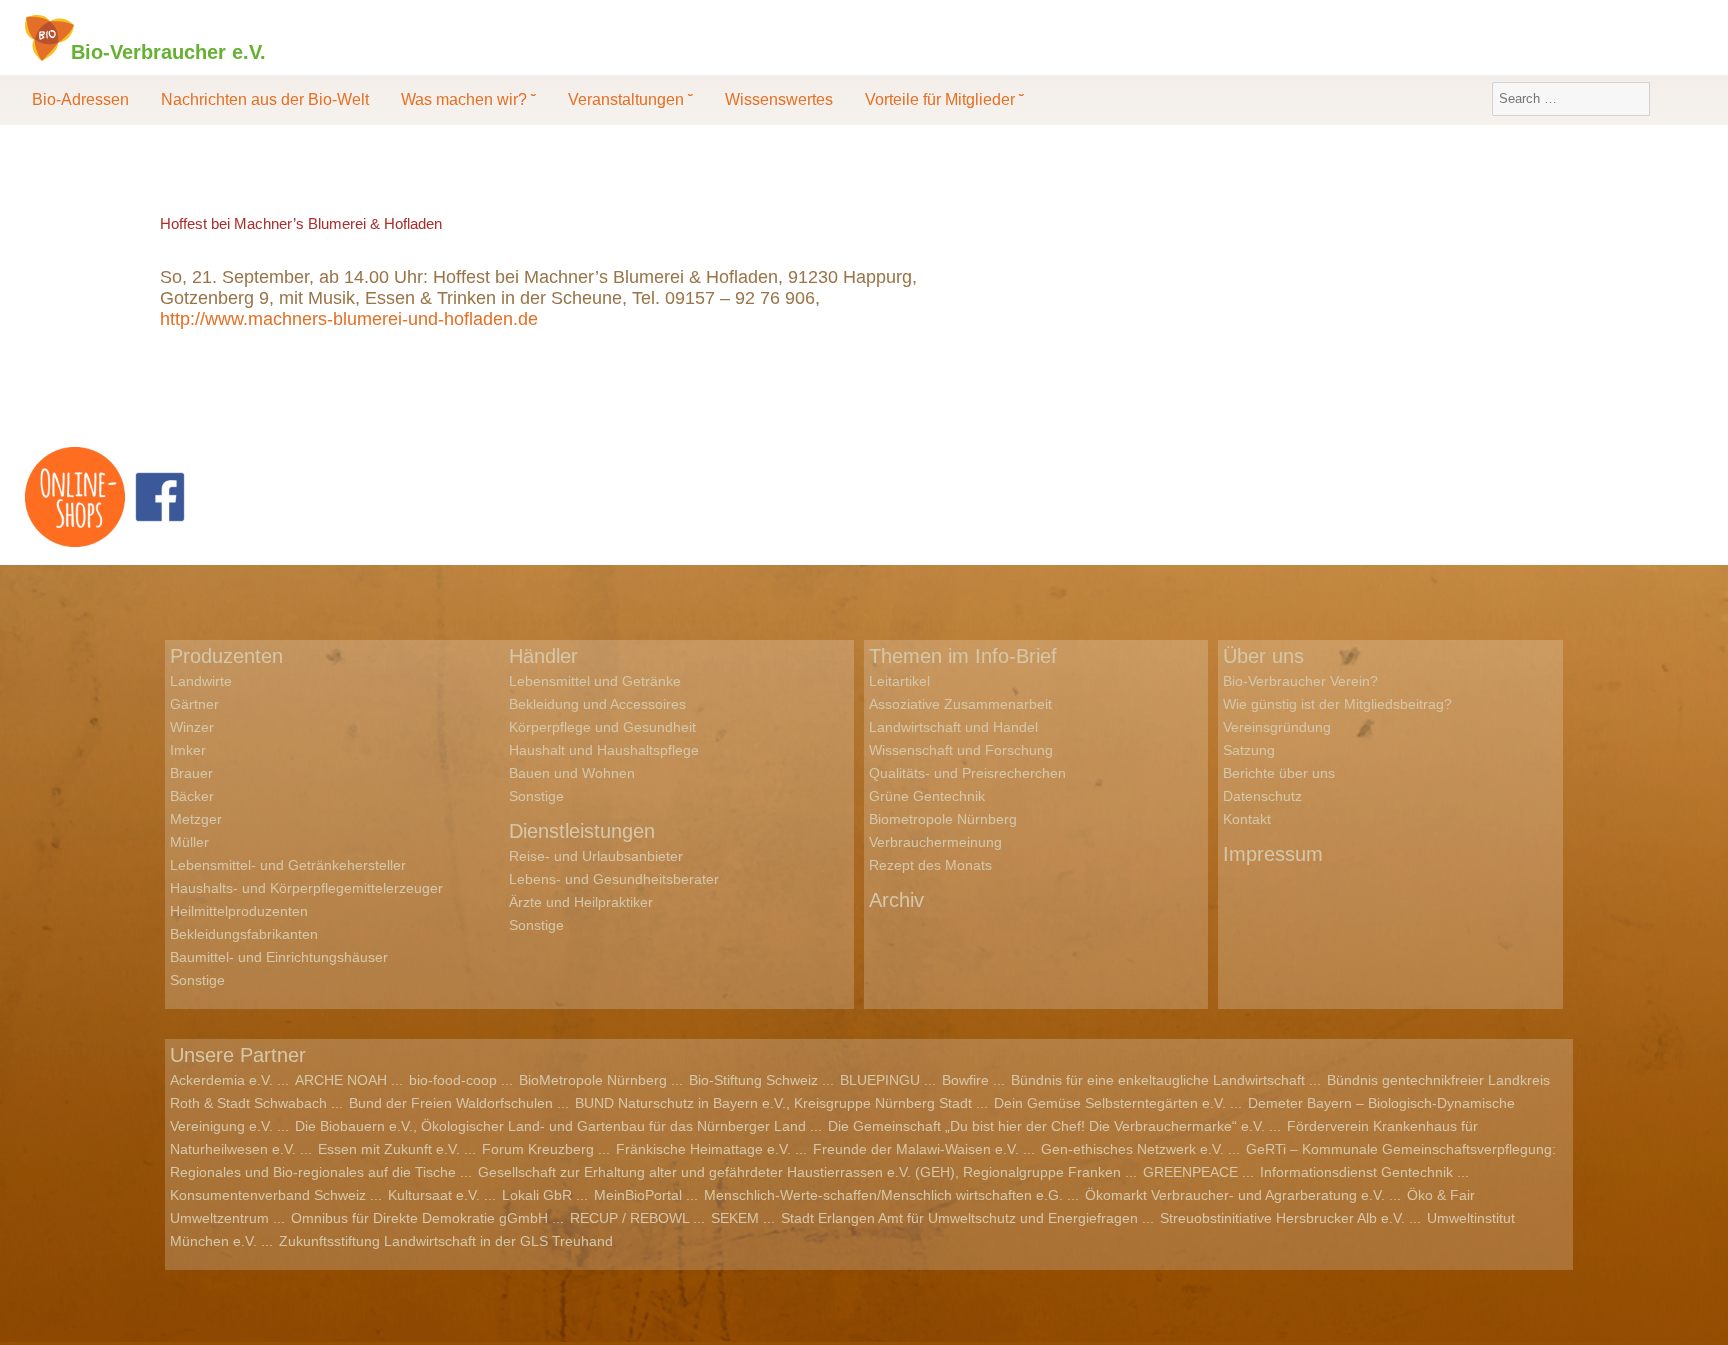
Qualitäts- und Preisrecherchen (967, 773)
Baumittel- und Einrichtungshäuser (279, 957)
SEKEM (735, 1218)
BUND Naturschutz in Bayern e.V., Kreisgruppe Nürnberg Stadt (773, 1103)
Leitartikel (899, 681)
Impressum (1273, 854)
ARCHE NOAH (341, 1080)
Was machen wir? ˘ (468, 99)
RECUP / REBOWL (629, 1218)
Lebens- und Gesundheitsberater (614, 879)
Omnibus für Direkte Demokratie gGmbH (419, 1218)
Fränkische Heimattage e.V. (703, 1149)
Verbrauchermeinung (935, 842)
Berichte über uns (1279, 773)
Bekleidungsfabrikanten (244, 934)
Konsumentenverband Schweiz (268, 1195)
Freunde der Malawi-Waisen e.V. (916, 1149)
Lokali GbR (537, 1195)
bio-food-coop (453, 1080)
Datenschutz (1262, 796)
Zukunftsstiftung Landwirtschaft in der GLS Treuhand (446, 1241)
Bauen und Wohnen (572, 773)
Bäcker (192, 796)
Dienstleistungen (582, 831)
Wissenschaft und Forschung (961, 750)
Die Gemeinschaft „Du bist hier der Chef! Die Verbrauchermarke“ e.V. (1046, 1126)
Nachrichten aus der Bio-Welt (265, 99)
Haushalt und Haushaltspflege (604, 750)
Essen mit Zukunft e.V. (389, 1149)
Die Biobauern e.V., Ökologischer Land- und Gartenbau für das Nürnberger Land (550, 1126)
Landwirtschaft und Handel (953, 727)
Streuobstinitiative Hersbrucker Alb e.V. (1282, 1218)
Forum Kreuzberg (538, 1149)
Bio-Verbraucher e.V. (168, 51)
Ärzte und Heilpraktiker (581, 902)
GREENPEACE (1190, 1172)
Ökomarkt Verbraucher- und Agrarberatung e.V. (1235, 1195)
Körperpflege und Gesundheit (602, 727)
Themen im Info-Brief (963, 656)
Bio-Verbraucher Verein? (1300, 681)
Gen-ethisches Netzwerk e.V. (1132, 1149)
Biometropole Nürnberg (943, 819)
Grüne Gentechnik (927, 796)
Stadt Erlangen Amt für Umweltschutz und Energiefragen (959, 1218)
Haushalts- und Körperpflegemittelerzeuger (306, 888)
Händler (543, 656)
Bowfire (965, 1080)
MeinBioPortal (638, 1195)
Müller (189, 842)
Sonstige (197, 980)
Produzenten (226, 656)
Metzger (196, 819)
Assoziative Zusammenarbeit (960, 704)
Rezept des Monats (930, 865)
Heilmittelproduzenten (239, 911)
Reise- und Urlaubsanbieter (596, 856)
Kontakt (1247, 819)
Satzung (1249, 750)
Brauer (191, 773)
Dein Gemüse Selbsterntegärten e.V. (1110, 1103)
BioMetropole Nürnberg (593, 1080)
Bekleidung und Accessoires (597, 704)
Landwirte (201, 681)
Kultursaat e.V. (434, 1195)
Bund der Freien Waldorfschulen (451, 1103)
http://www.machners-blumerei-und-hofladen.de (349, 319)
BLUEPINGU (880, 1080)
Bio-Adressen (80, 99)
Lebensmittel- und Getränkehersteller (288, 865)
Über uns (1263, 656)
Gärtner (194, 704)
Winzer (192, 727)
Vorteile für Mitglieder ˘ (944, 99)
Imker (188, 750)
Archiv (896, 900)
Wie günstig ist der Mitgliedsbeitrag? (1337, 704)
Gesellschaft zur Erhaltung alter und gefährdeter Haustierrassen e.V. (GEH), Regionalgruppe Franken (799, 1172)
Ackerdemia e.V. (221, 1080)
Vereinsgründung (1277, 727)
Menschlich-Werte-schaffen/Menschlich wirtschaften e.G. (883, 1195)
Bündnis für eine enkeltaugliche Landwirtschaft (1158, 1080)
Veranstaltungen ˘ (630, 99)
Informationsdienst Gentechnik (1356, 1172)
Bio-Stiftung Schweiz (753, 1080)
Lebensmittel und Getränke (595, 681)
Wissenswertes (779, 99)
